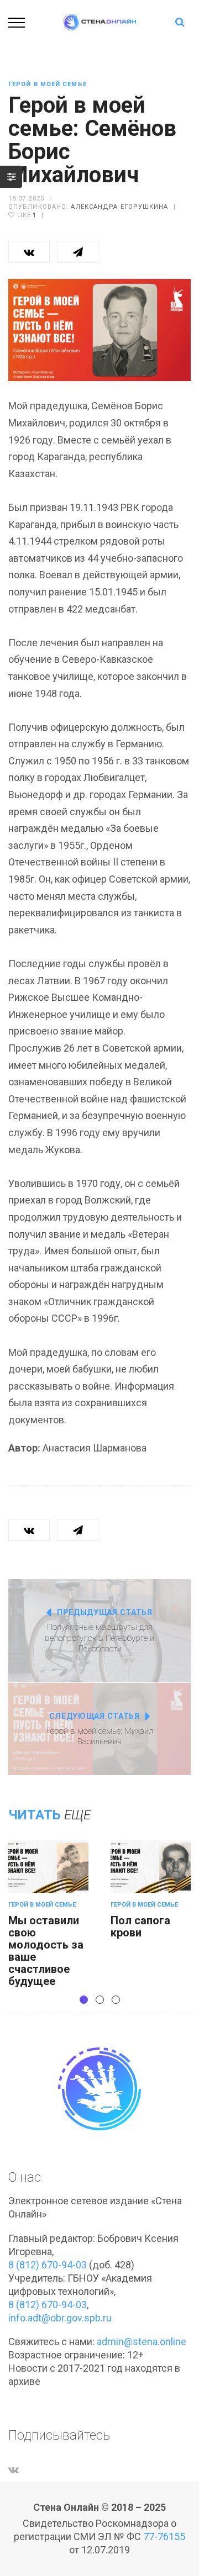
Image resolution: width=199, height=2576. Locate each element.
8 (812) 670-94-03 (48, 2265)
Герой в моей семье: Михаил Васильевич (100, 1736)
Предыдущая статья (105, 1612)
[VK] (14, 2470)
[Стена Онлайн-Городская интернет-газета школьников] (99, 21)
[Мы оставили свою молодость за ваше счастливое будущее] (48, 1867)
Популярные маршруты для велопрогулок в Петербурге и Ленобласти (99, 1638)
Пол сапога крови (140, 1926)
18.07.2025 (26, 199)
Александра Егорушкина (119, 207)
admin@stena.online (142, 2342)
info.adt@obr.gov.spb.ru (60, 2318)
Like (26, 215)
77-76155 (164, 2537)
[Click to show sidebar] (11, 177)
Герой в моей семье (48, 84)
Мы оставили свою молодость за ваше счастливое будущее (46, 1951)
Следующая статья (95, 1716)
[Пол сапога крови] (151, 1867)
